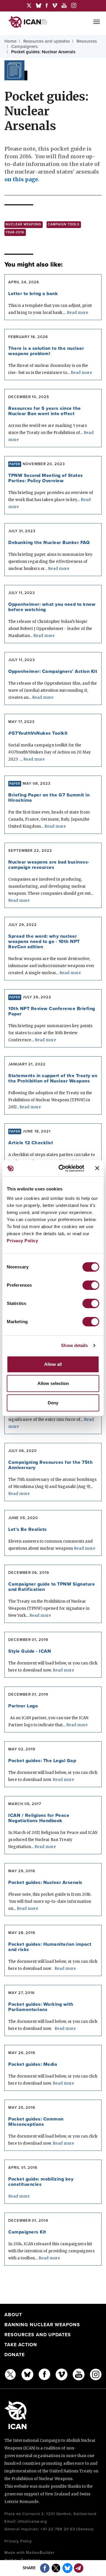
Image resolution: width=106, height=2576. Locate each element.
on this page (21, 179)
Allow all (53, 1364)
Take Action (21, 2345)
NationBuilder (40, 2553)
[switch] (91, 1285)
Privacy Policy (22, 1241)
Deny (53, 1403)
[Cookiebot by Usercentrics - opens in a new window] (62, 1168)
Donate (15, 2355)
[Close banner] (97, 1168)
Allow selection (53, 1383)
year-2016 (15, 232)
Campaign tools (64, 224)
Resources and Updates (38, 2335)
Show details (74, 1345)
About (13, 2315)
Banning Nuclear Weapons (42, 2325)
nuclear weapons (23, 224)
